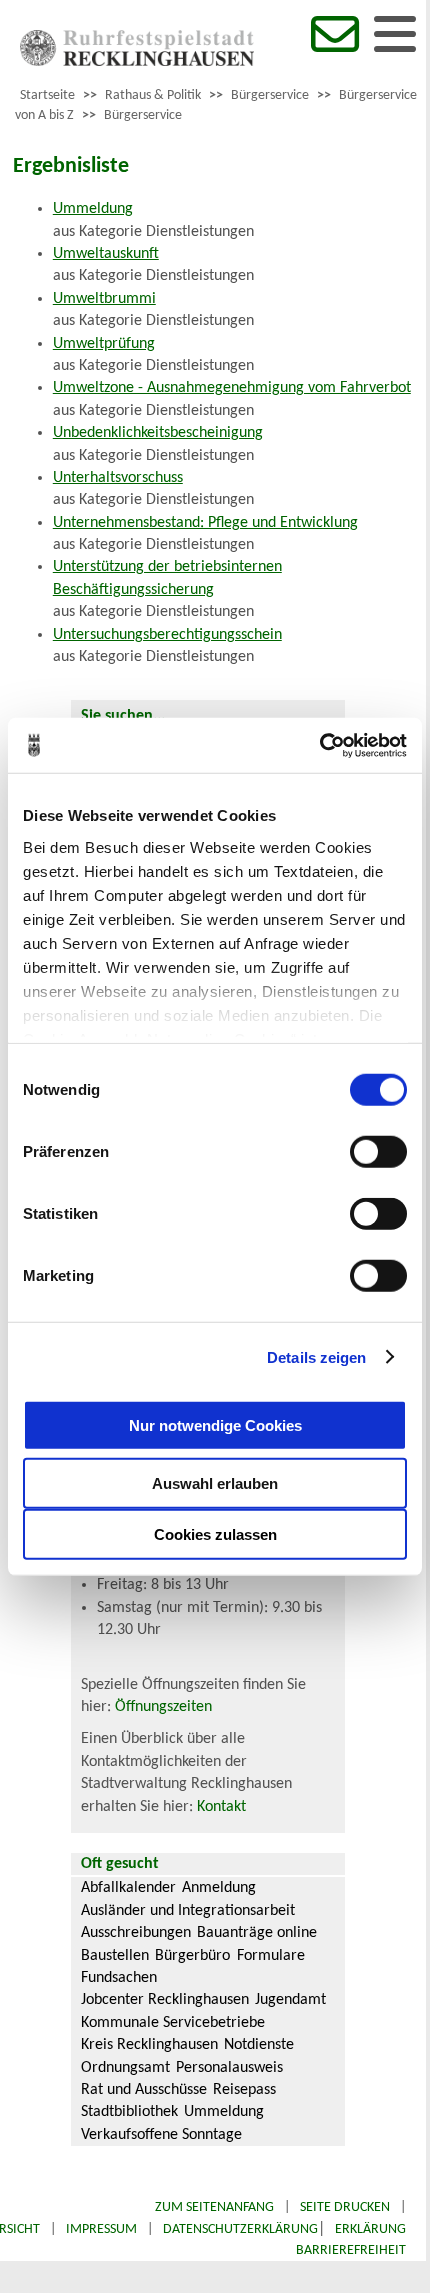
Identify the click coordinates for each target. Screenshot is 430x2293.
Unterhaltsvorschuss (118, 478)
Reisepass (244, 2090)
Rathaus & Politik (153, 95)
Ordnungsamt (125, 2068)
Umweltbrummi (104, 299)
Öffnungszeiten (163, 1707)
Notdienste (259, 2045)
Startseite (47, 95)
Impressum (101, 2229)
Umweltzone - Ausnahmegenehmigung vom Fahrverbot (232, 388)
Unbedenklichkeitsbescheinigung (158, 433)
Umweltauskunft (106, 254)
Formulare (271, 1956)
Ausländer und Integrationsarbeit (188, 1911)
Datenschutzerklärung (240, 2229)
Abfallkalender (128, 1888)
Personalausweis (229, 2068)
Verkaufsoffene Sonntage (161, 2135)
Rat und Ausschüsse (144, 2090)
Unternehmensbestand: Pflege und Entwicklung (205, 523)
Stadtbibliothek (129, 2112)
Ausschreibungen (136, 1933)
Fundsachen (119, 1978)
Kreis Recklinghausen (149, 2045)
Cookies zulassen (215, 1534)
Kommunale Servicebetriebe (173, 2023)
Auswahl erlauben (215, 1483)
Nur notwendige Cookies (215, 1424)
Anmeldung (219, 1888)
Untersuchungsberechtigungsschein (167, 635)
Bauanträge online (257, 1933)
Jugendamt (290, 2000)
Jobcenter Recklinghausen (165, 2000)
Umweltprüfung (104, 344)
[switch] (378, 1152)
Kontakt (221, 1807)
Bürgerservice (270, 95)
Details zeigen (316, 1356)
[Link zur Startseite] (137, 62)
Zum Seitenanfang (214, 2207)
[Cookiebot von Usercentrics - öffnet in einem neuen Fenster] (319, 745)
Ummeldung (93, 209)
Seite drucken (345, 2207)
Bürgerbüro (192, 1956)
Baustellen (115, 1956)
